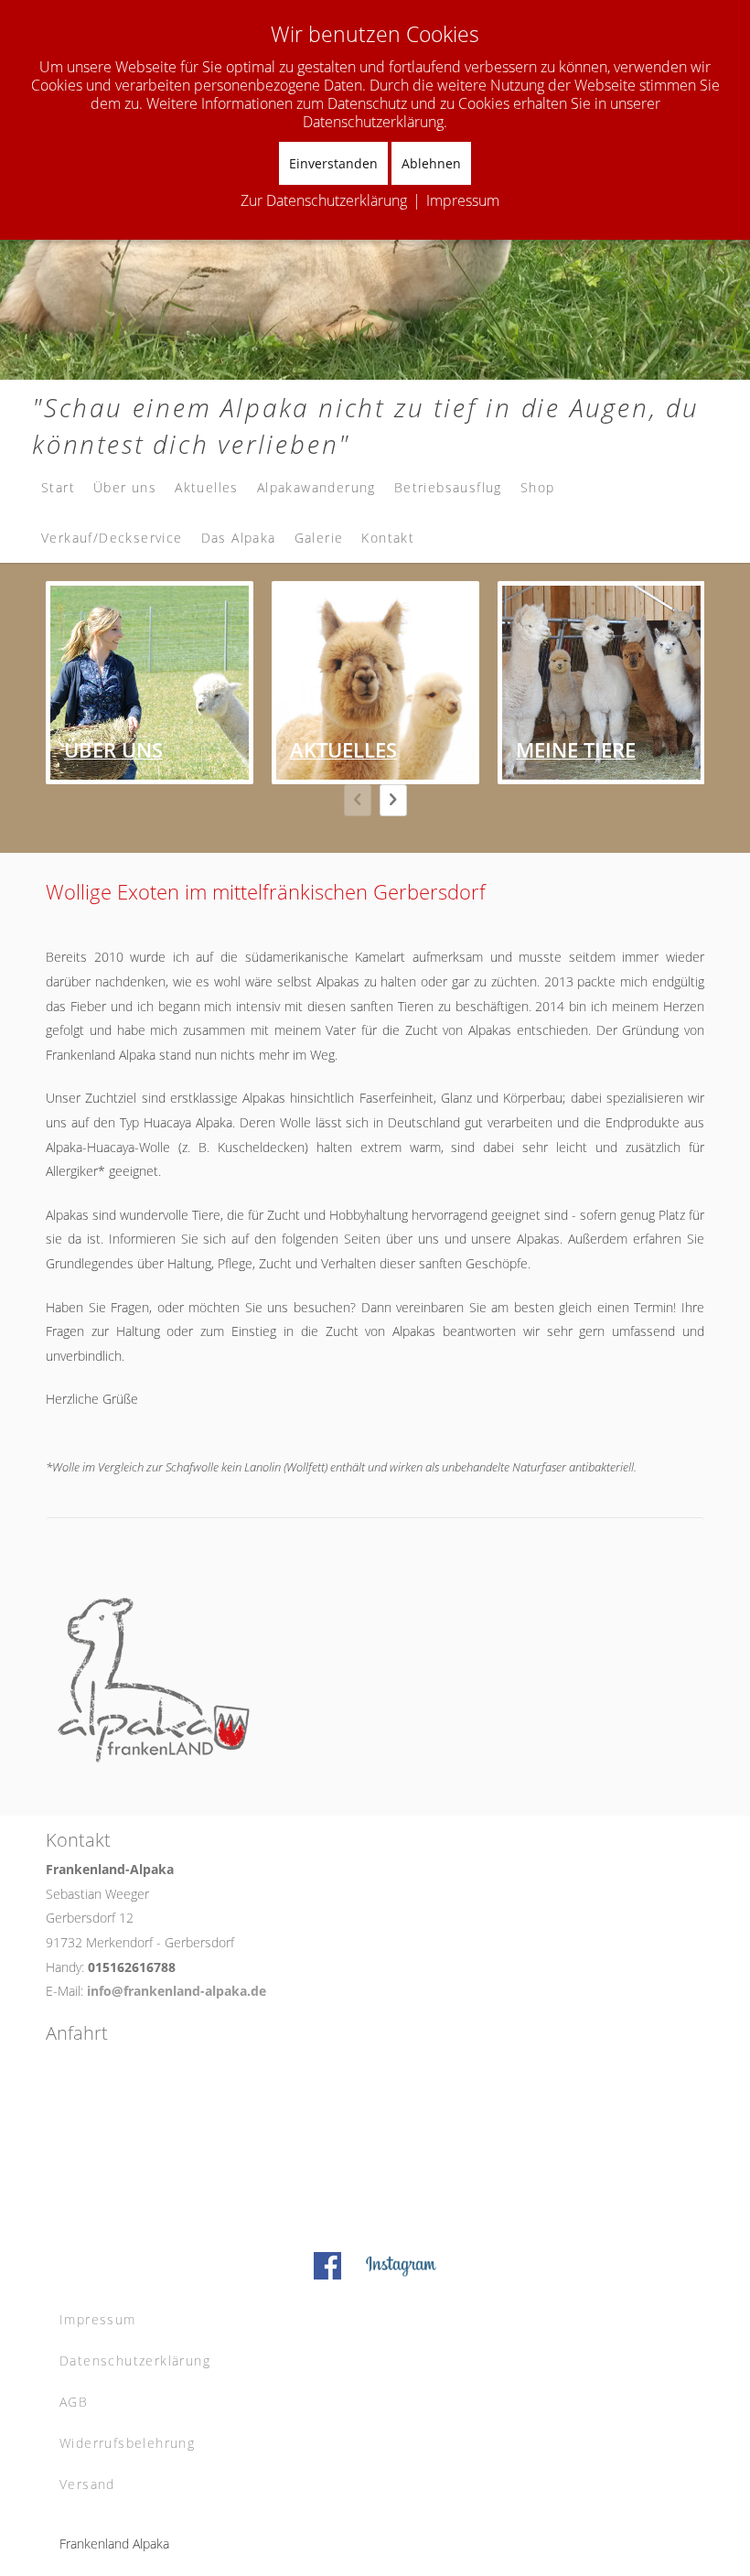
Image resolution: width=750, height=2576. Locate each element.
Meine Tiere (576, 749)
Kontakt (388, 538)
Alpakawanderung (316, 487)
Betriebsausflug (448, 487)
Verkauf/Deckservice (112, 538)
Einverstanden (333, 163)
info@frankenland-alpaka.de (177, 1991)
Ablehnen (431, 163)
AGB (74, 2402)
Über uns (125, 487)
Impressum (98, 2319)
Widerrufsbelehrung (127, 2443)
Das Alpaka (239, 538)
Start (58, 487)
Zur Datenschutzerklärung (324, 200)
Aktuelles (207, 487)
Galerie (319, 538)
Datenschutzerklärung (135, 2360)
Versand (87, 2484)
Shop (538, 487)
